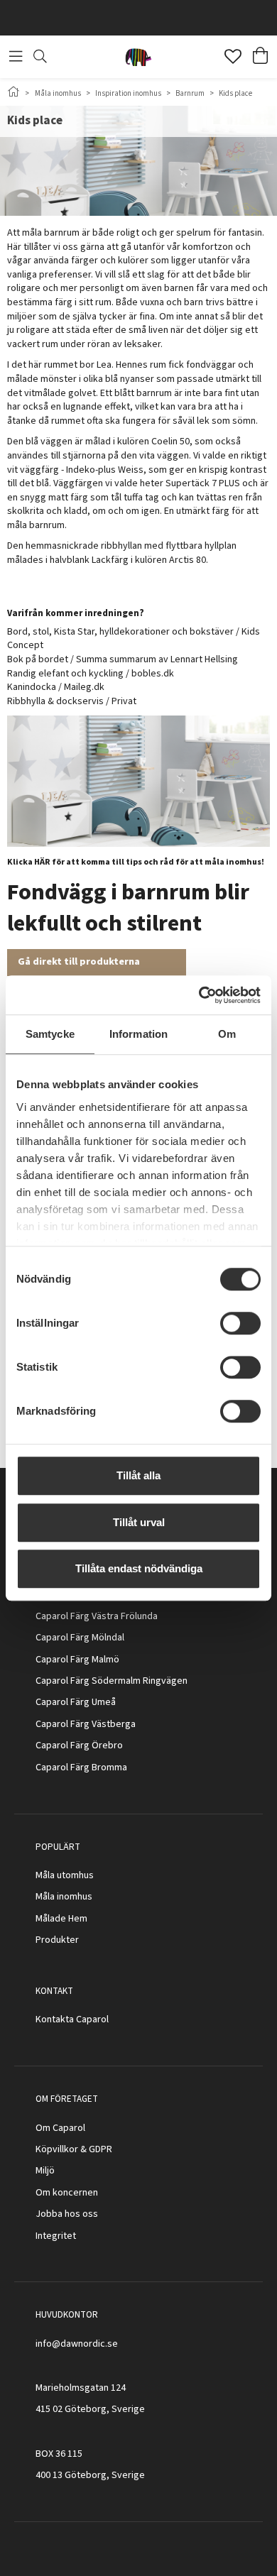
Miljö (45, 2171)
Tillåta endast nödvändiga (139, 1568)
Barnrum (190, 93)
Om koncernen (67, 2193)
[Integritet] (77, 2236)
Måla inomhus (58, 93)
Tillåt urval (139, 1522)
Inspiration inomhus (128, 93)
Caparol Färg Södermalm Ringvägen (112, 1681)
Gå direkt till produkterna (79, 962)
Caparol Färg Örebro (79, 1745)
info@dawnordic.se (77, 2344)
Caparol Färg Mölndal (80, 1638)
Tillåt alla (138, 1475)
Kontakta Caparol (72, 2019)
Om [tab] (227, 1034)
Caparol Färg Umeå (76, 1702)
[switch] (240, 1323)
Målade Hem (61, 1919)
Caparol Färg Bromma (81, 1767)
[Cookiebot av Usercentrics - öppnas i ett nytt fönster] (199, 995)
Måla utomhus (65, 1875)
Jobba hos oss (67, 2214)
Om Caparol (60, 2128)
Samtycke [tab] (50, 1034)
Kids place (235, 93)
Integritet (56, 2236)
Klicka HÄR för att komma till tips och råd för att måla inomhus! (136, 862)
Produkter (57, 1940)
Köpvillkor (57, 2149)
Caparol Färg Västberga (86, 1724)
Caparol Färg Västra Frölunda (97, 1616)
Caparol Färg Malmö (77, 1660)
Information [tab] (138, 1034)
